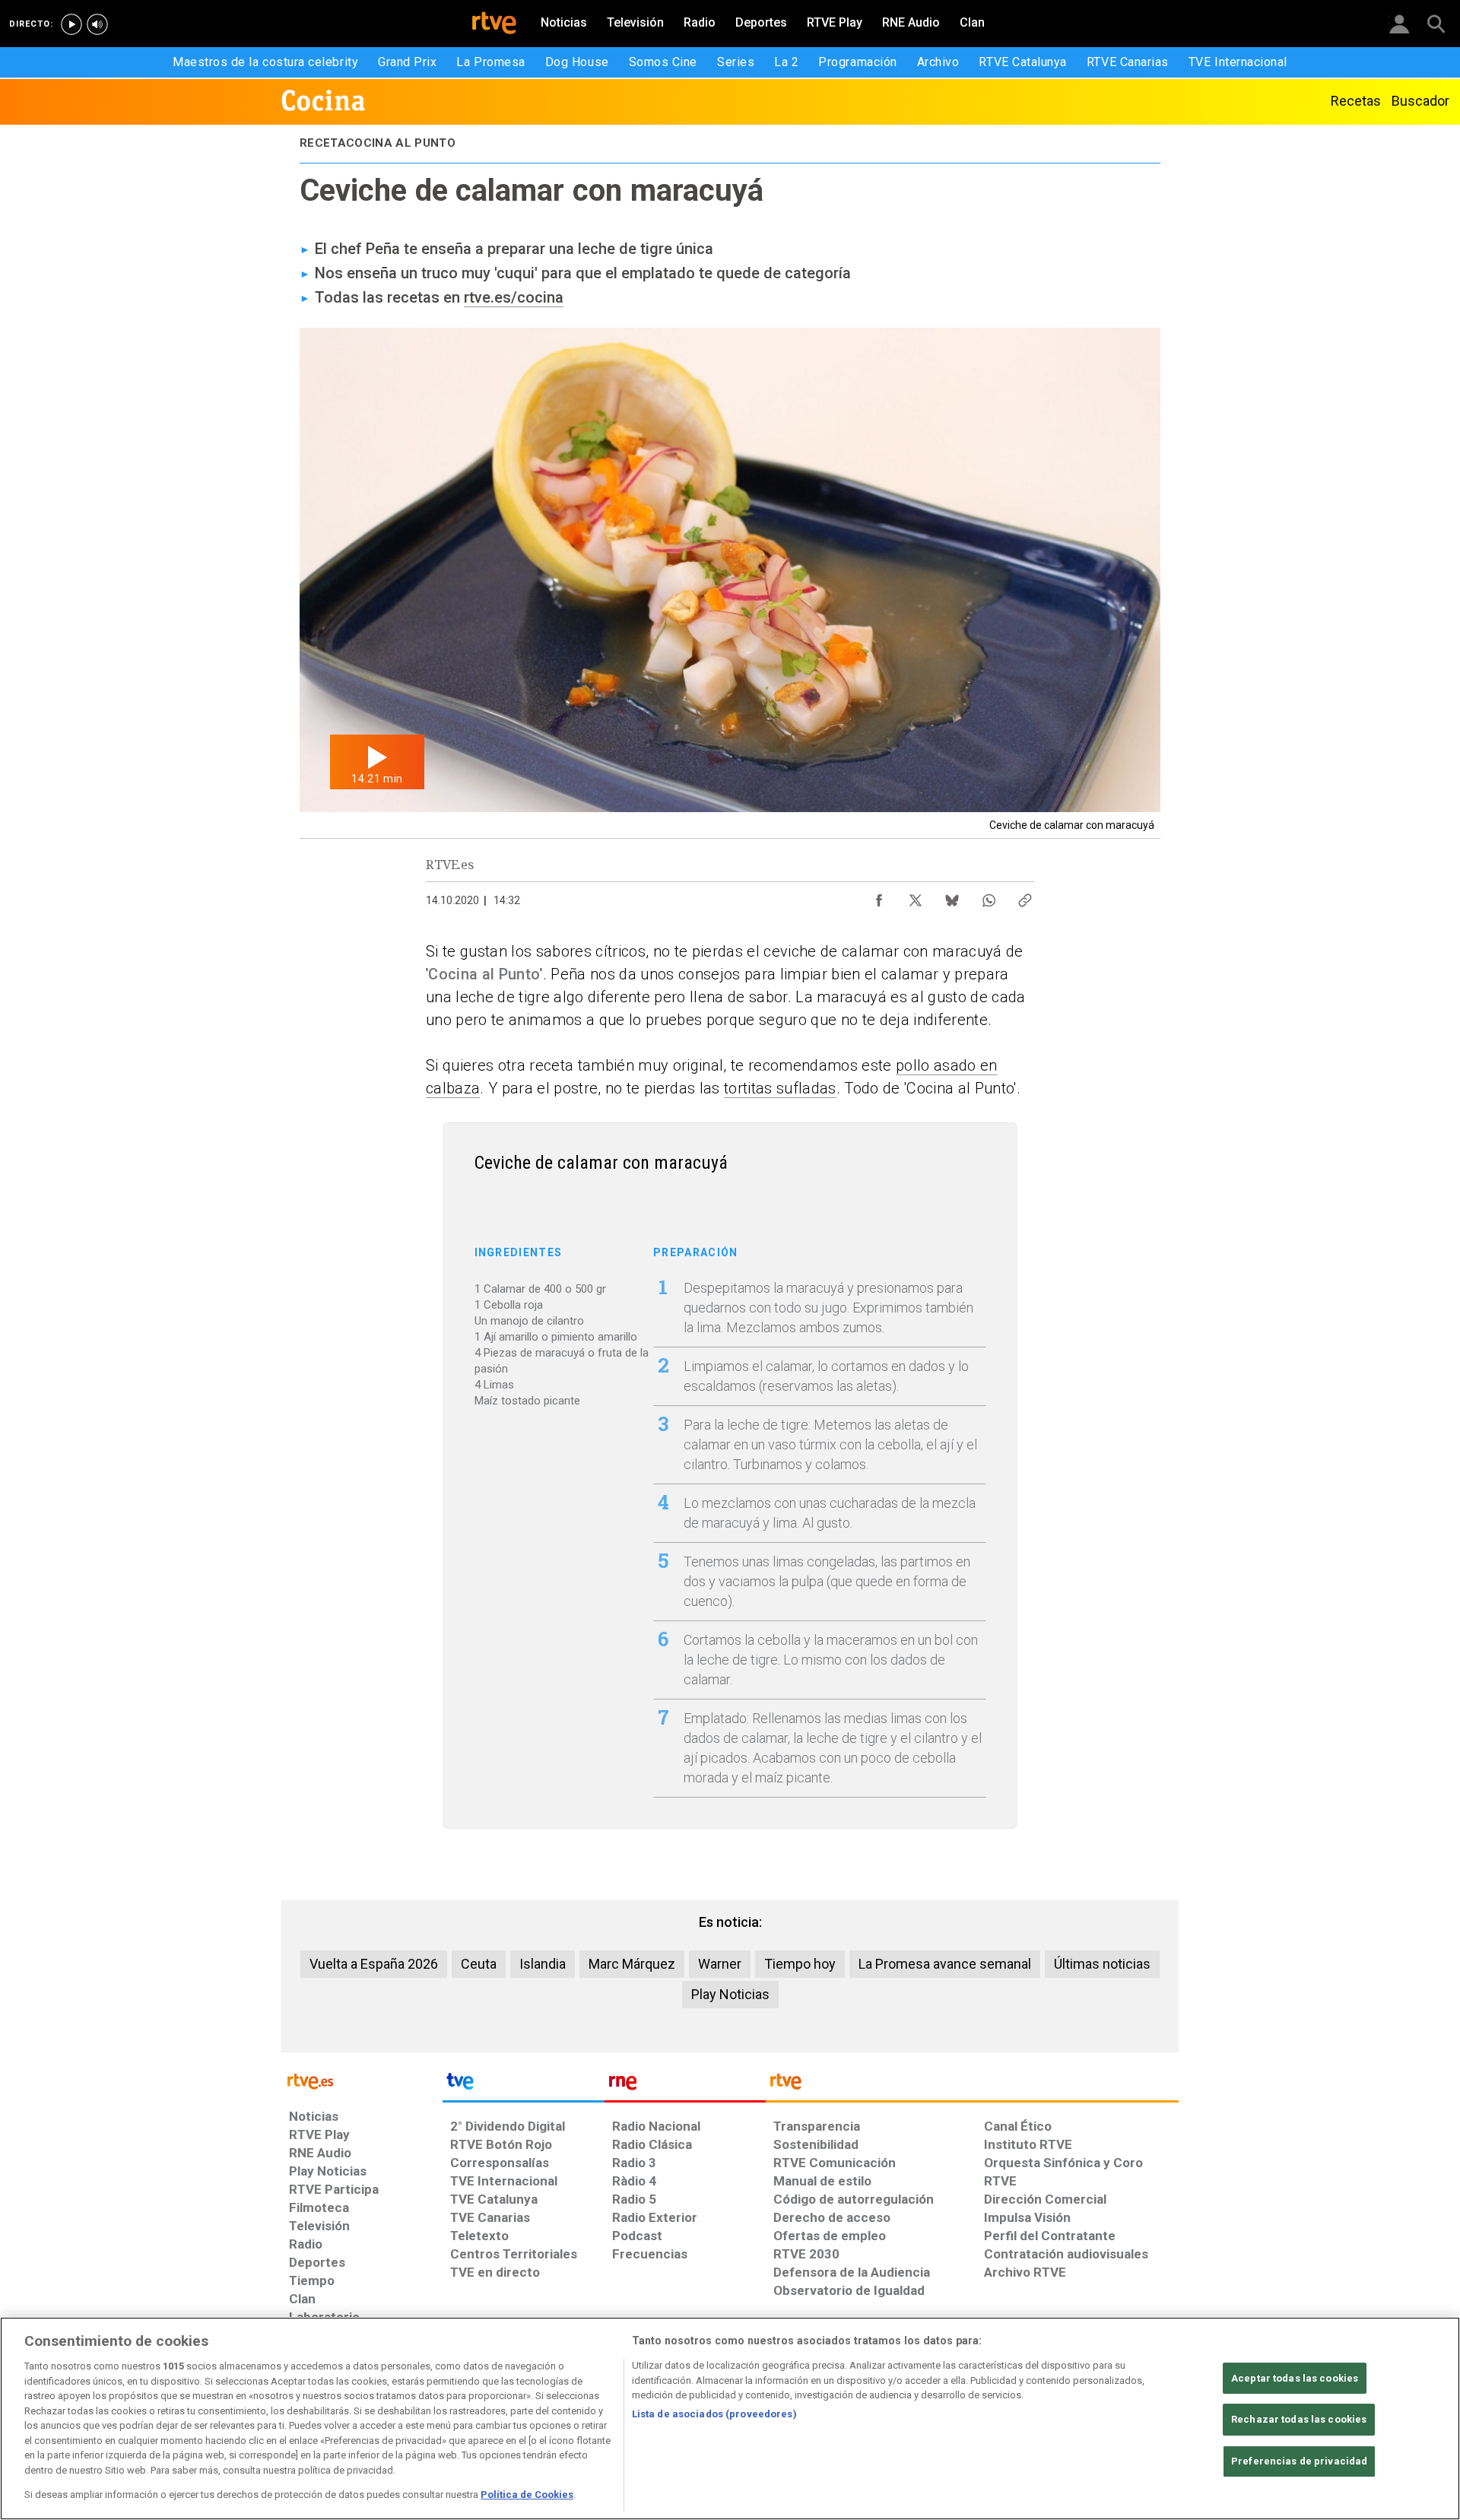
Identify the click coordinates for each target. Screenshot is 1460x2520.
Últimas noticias (1102, 1964)
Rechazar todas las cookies (1299, 2419)
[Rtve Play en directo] (71, 24)
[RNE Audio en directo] (97, 24)
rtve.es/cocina (514, 297)
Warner (720, 1964)
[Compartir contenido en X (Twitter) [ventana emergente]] (916, 897)
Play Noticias (730, 1994)
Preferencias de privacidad (1299, 2461)
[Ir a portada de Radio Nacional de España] (685, 2085)
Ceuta (479, 1964)
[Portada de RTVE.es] (494, 24)
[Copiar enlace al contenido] (1025, 897)
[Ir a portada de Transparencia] (972, 2085)
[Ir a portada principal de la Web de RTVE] (362, 2080)
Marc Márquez (632, 1964)
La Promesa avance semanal (945, 1964)
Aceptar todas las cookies (1295, 2378)
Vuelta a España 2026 (374, 1964)
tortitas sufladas (780, 1088)
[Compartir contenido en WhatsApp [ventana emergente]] (989, 897)
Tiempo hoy (800, 1964)
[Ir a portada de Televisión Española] (523, 2085)
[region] (730, 2418)
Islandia (543, 1964)
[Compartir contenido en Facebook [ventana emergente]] (879, 897)
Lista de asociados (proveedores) (714, 2414)
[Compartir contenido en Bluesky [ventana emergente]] (952, 897)
